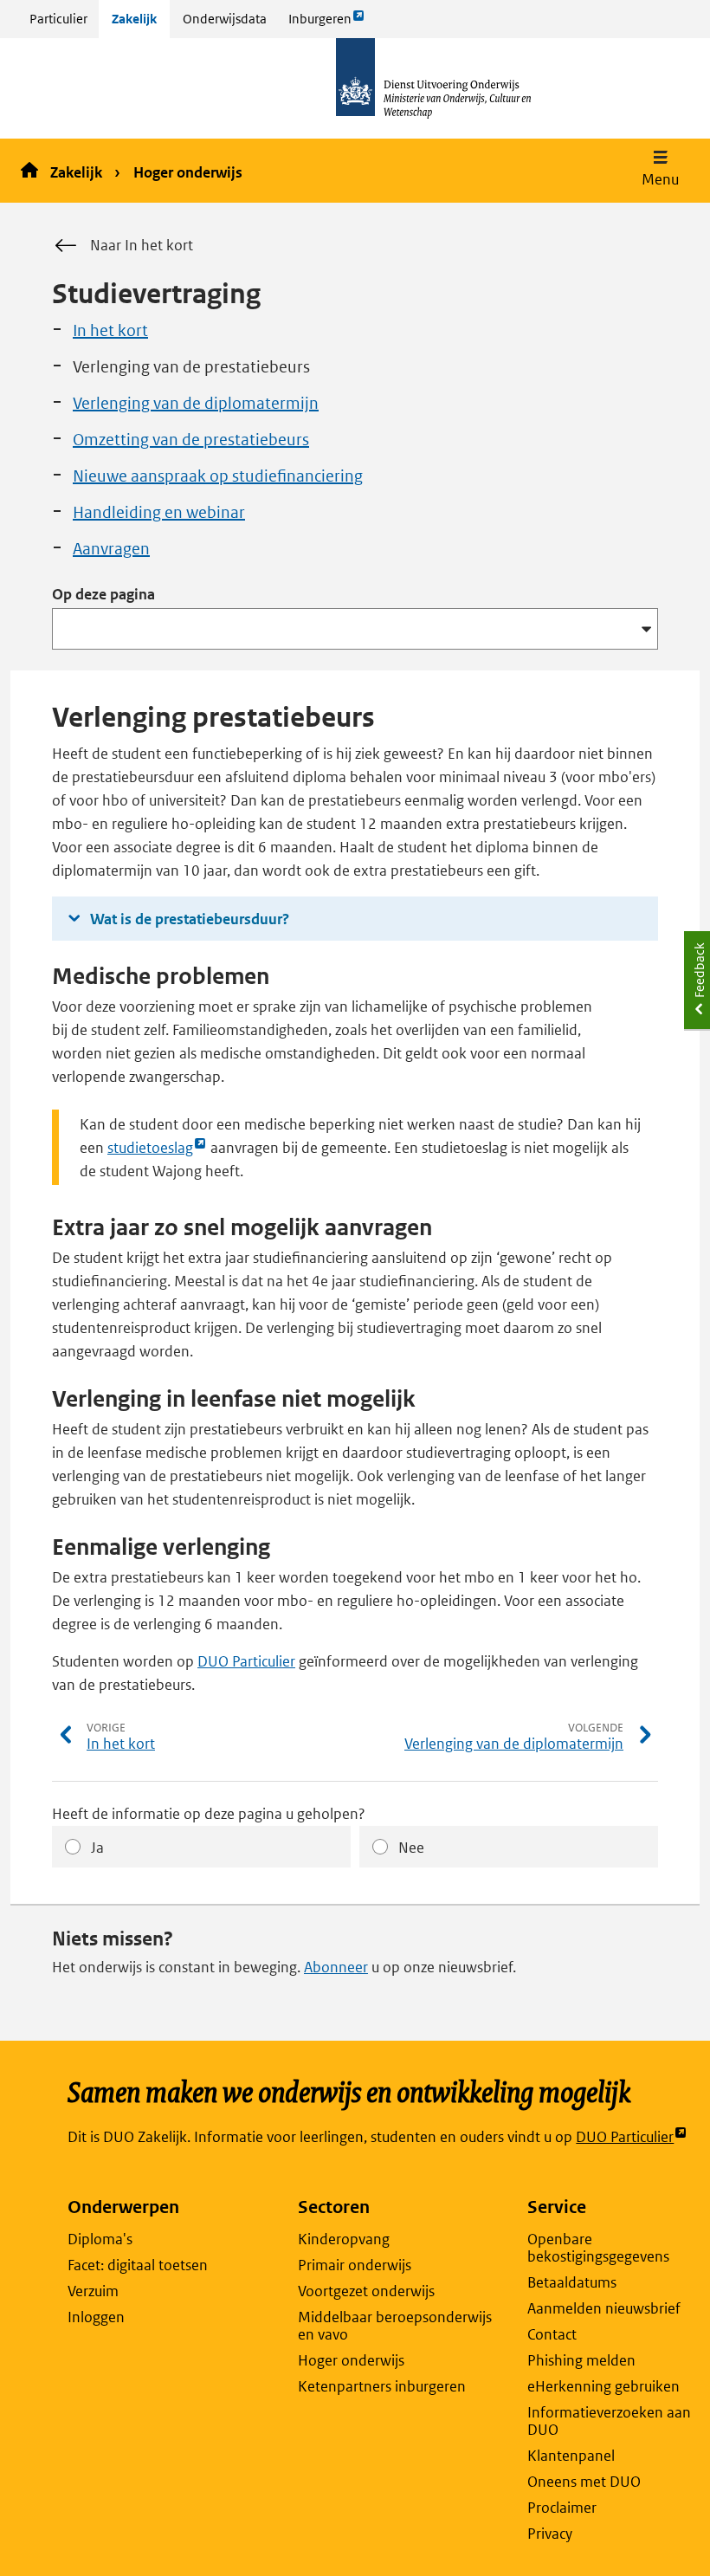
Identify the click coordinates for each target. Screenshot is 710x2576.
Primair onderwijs (355, 2265)
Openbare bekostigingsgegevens (598, 2248)
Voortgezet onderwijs (366, 2291)
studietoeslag (150, 1149)
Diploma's (100, 2239)
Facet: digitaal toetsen (138, 2265)
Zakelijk (134, 19)
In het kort (110, 330)
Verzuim (93, 2291)
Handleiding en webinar (159, 512)
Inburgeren (319, 24)
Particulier (58, 19)
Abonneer (336, 1967)
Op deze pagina (103, 594)
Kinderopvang (344, 2239)
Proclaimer (562, 2508)
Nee (411, 1848)
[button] (660, 171)
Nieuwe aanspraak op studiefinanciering (218, 476)
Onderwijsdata (225, 19)
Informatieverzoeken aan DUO (609, 2421)
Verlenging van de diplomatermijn (196, 403)
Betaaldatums (572, 2282)
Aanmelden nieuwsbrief (604, 2308)
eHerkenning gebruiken (603, 2386)
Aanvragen (111, 549)
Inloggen (96, 2317)
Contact (552, 2334)
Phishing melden (581, 2360)
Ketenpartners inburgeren (382, 2386)
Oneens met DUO (584, 2482)
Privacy (550, 2534)
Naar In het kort (142, 245)
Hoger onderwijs (188, 172)
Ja (97, 1848)
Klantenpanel (571, 2456)
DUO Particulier (246, 1661)
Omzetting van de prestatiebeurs (191, 440)
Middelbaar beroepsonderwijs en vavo (395, 2326)
